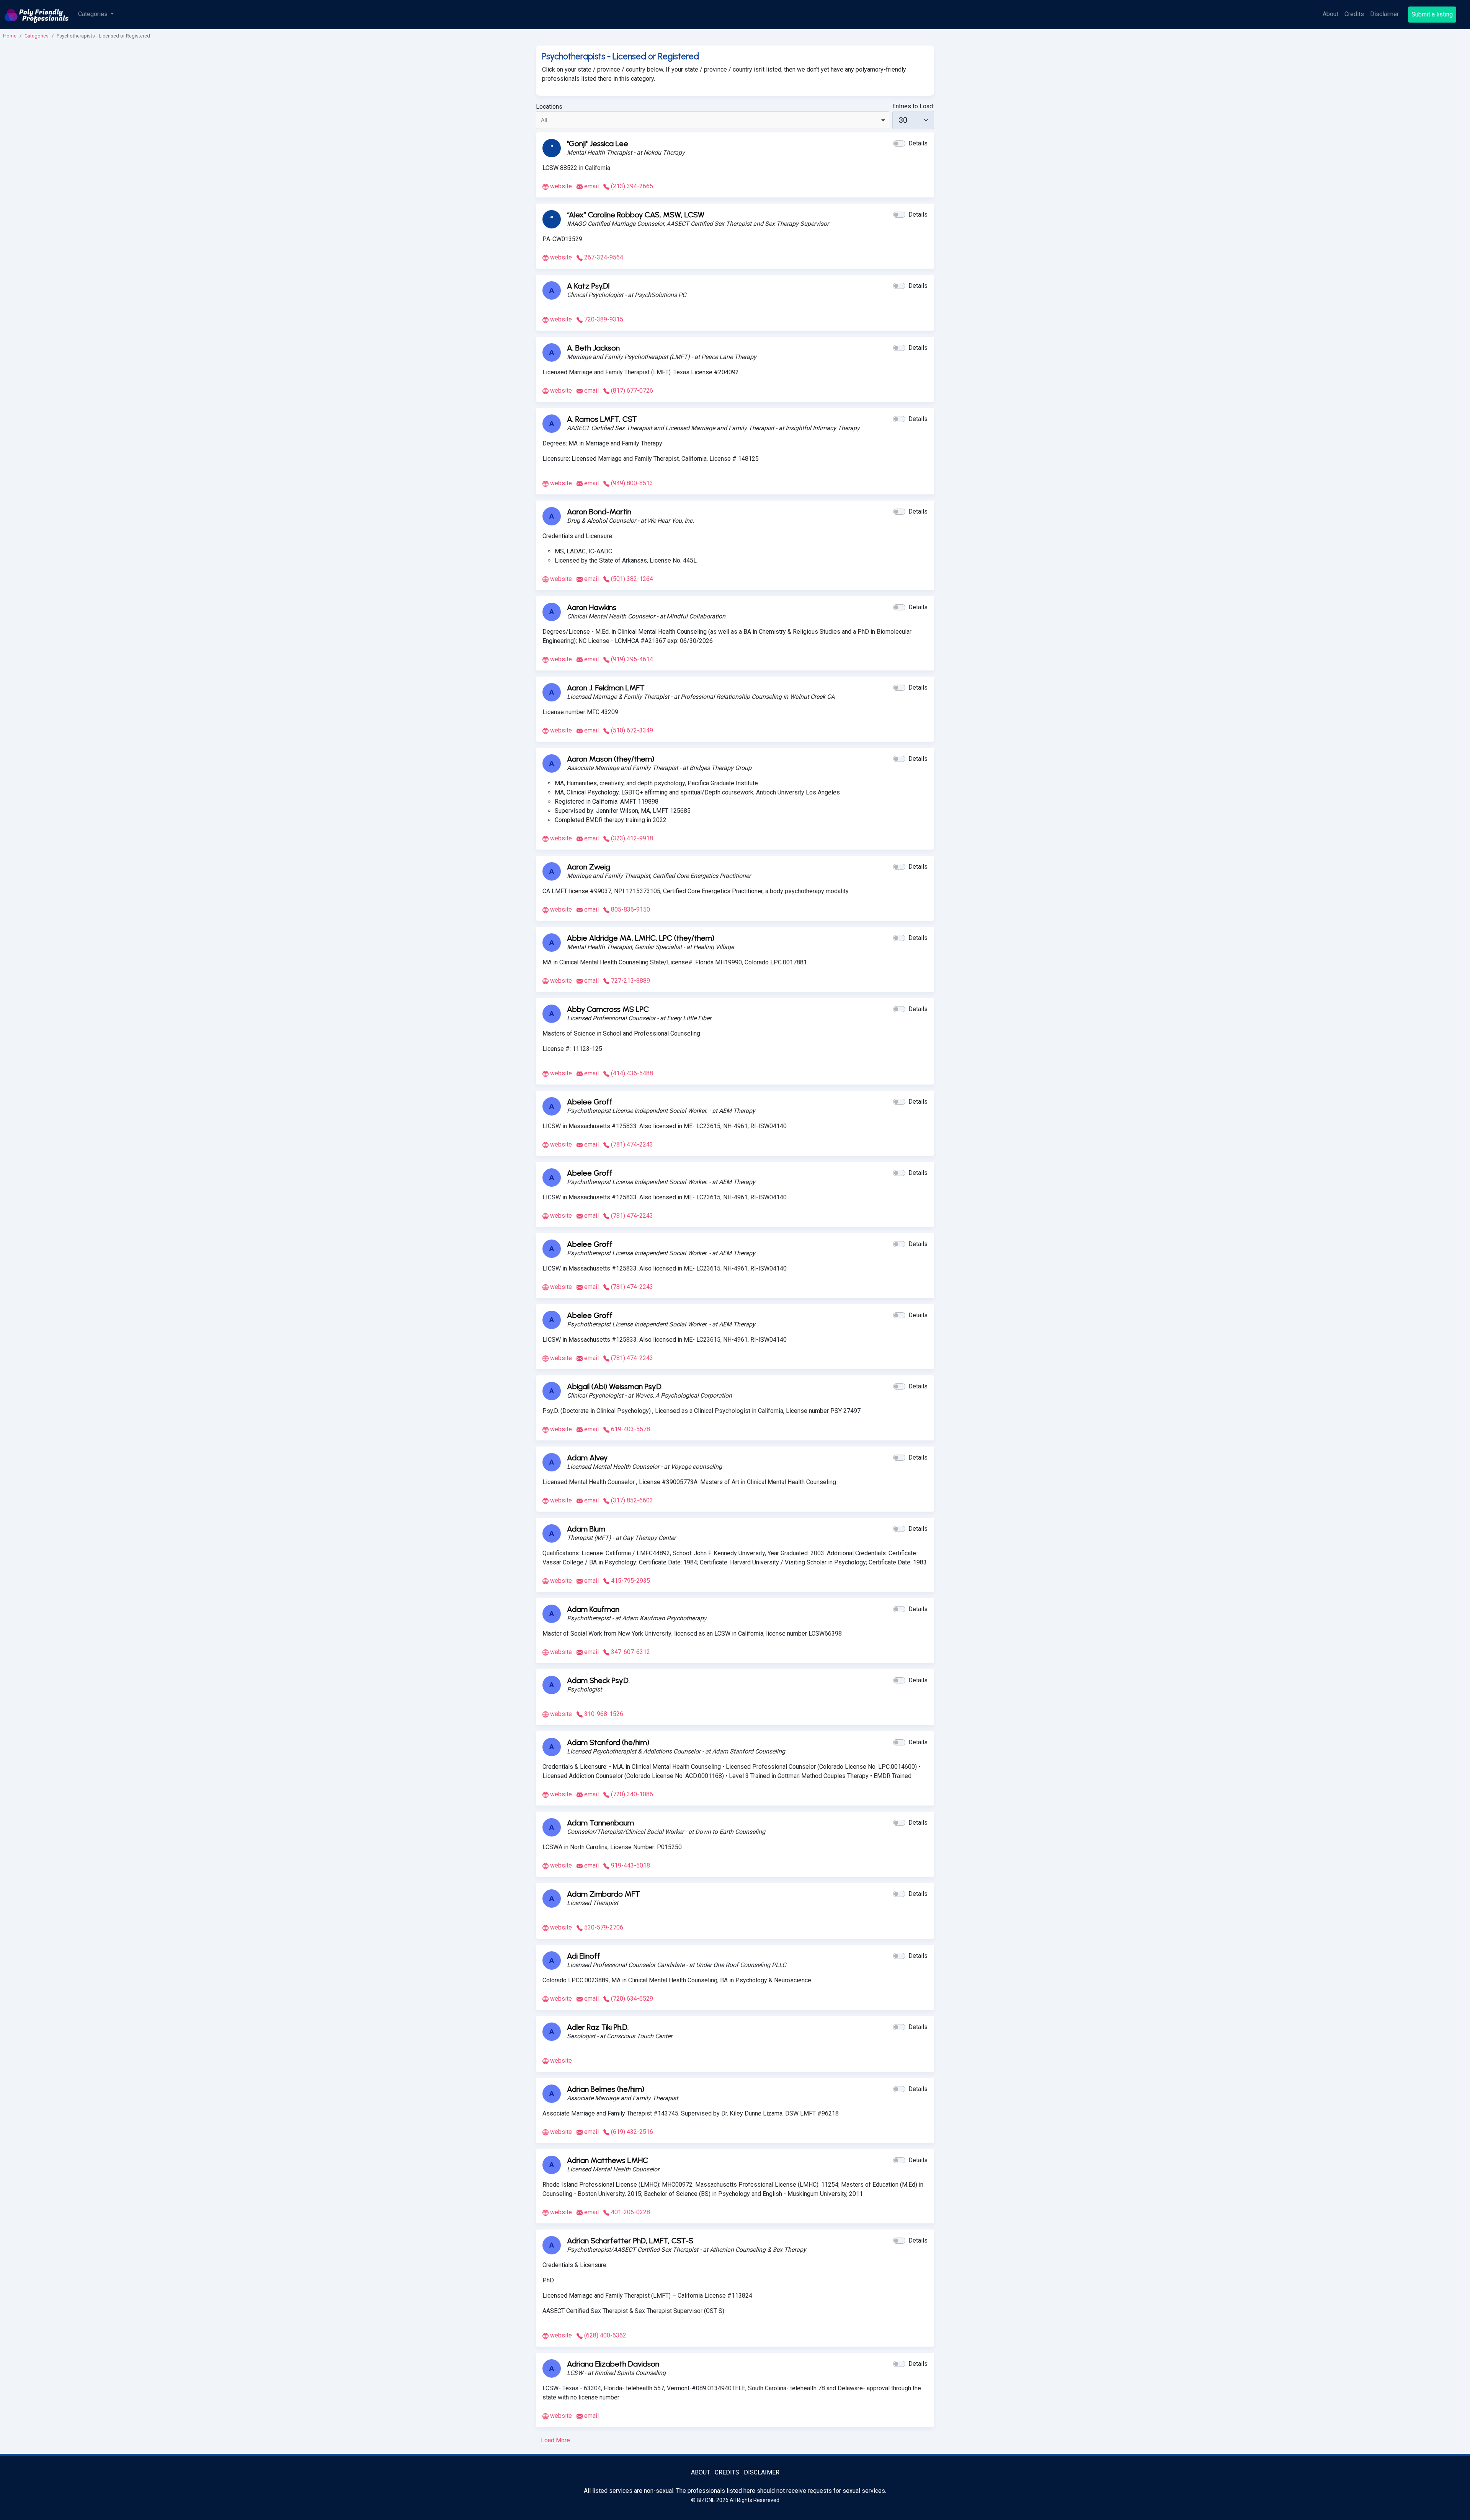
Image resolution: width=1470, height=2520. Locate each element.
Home (10, 36)
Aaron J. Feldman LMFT (606, 688)
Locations (549, 107)
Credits (1354, 14)
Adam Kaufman (593, 1609)
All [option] (544, 120)
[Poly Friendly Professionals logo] (37, 15)
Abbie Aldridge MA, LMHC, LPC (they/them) (641, 938)
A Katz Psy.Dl (588, 286)
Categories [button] (94, 14)
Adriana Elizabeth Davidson (613, 2364)
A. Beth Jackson (593, 348)
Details (918, 143)
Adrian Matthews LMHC (608, 2160)
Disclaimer (1384, 14)
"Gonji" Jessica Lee (598, 144)
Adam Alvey (587, 1458)
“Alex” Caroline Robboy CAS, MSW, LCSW (636, 215)
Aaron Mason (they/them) (611, 759)
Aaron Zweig (589, 867)
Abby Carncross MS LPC (608, 1009)
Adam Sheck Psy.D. (598, 1680)
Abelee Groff (590, 1102)
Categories (37, 36)
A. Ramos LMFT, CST (602, 419)
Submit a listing (1432, 14)
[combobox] (713, 120)
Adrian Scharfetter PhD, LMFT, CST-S (630, 2241)
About (1330, 14)
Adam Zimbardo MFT (604, 1894)
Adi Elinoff (584, 1956)
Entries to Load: (913, 106)
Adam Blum (586, 1529)
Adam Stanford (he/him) (608, 1742)
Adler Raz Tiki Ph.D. (598, 2027)
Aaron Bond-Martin (599, 512)
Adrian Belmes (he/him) (606, 2089)
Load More (555, 2440)
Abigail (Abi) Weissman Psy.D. (615, 1386)
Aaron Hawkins (592, 607)
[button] (899, 144)
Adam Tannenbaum (600, 1823)
